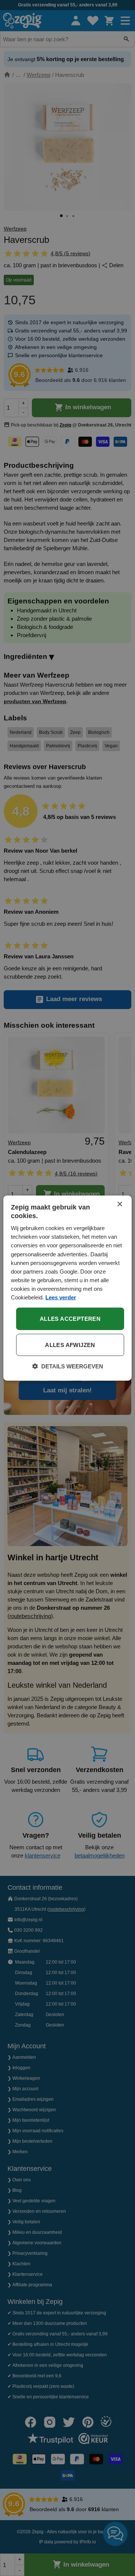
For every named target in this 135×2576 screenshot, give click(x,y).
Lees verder (61, 1297)
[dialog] (67, 1288)
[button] (68, 1367)
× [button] (119, 1204)
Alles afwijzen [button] (70, 1345)
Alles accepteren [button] (70, 1319)
